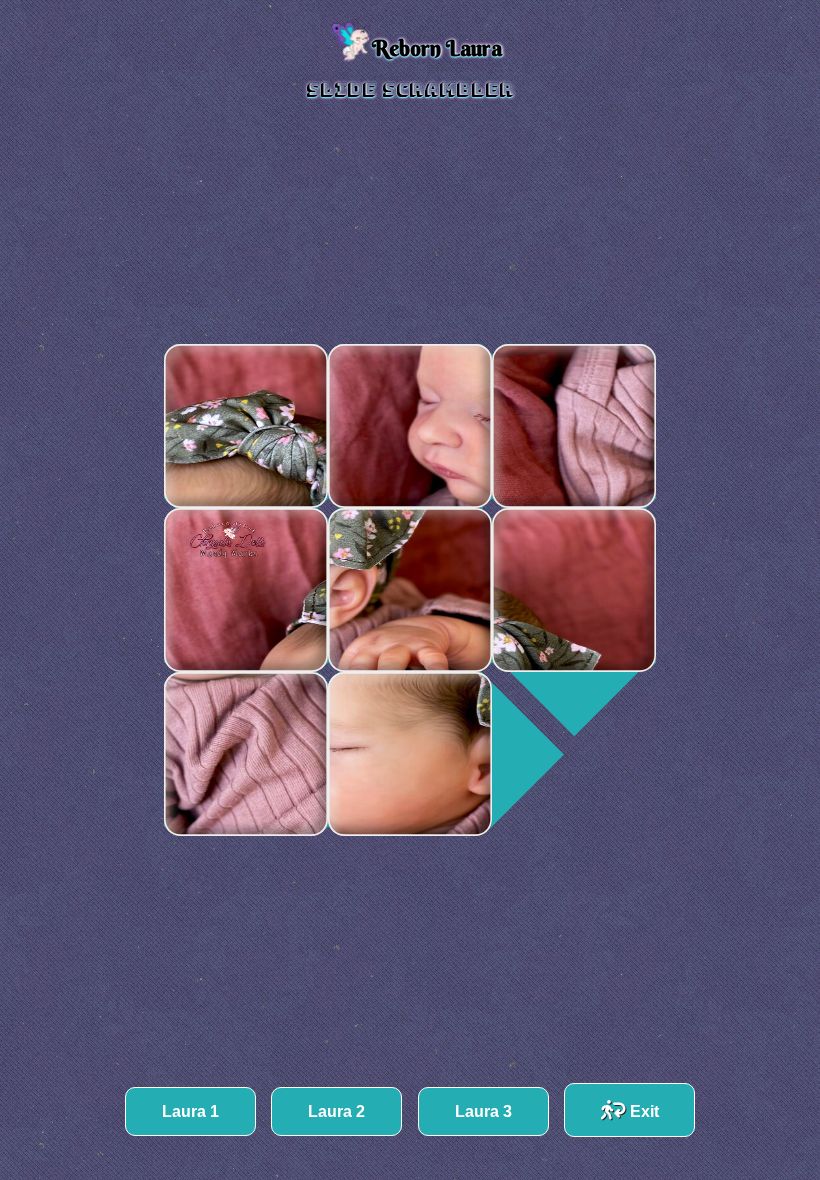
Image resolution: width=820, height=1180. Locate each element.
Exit (642, 1111)
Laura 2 (336, 1111)
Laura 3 (483, 1111)
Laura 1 (190, 1111)
